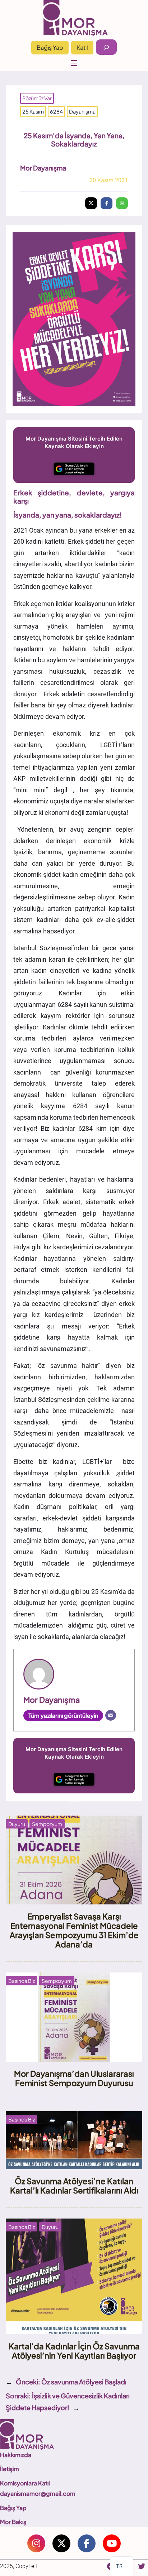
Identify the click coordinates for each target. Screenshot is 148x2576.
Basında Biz (22, 1981)
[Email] (111, 1715)
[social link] (36, 2543)
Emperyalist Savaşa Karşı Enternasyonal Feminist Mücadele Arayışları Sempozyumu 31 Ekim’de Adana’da (74, 1930)
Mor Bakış (13, 2522)
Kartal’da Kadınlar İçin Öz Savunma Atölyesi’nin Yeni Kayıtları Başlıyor (74, 2351)
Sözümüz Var (37, 98)
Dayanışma (82, 111)
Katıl (82, 47)
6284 (56, 111)
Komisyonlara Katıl (25, 2483)
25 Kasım (33, 111)
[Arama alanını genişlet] (106, 47)
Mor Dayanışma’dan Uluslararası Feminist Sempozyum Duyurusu (74, 2078)
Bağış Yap (50, 47)
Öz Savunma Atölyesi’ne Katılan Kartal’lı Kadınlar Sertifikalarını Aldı (74, 2186)
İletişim (10, 2469)
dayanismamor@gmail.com (38, 2493)
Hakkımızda (16, 2455)
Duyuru (17, 1824)
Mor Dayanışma (43, 168)
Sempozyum (47, 1824)
